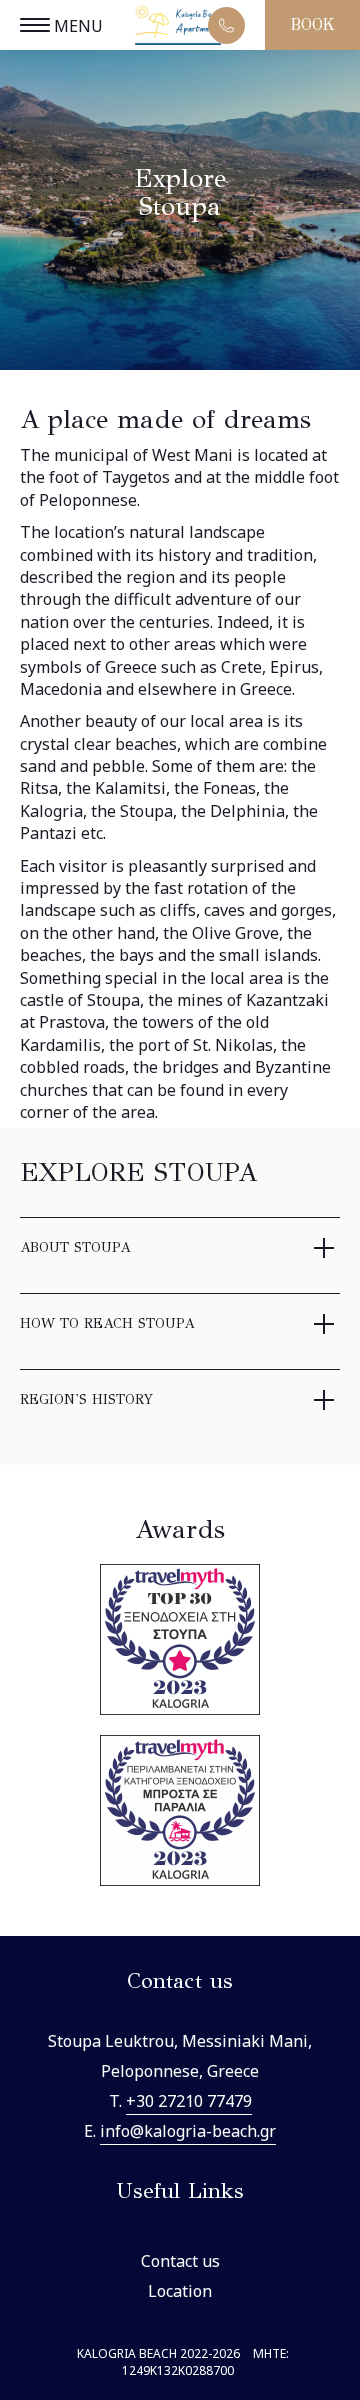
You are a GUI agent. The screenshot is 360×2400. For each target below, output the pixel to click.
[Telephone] (226, 25)
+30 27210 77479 (189, 2101)
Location (180, 2291)
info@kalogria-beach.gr (188, 2131)
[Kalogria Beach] (180, 27)
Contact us (180, 2261)
